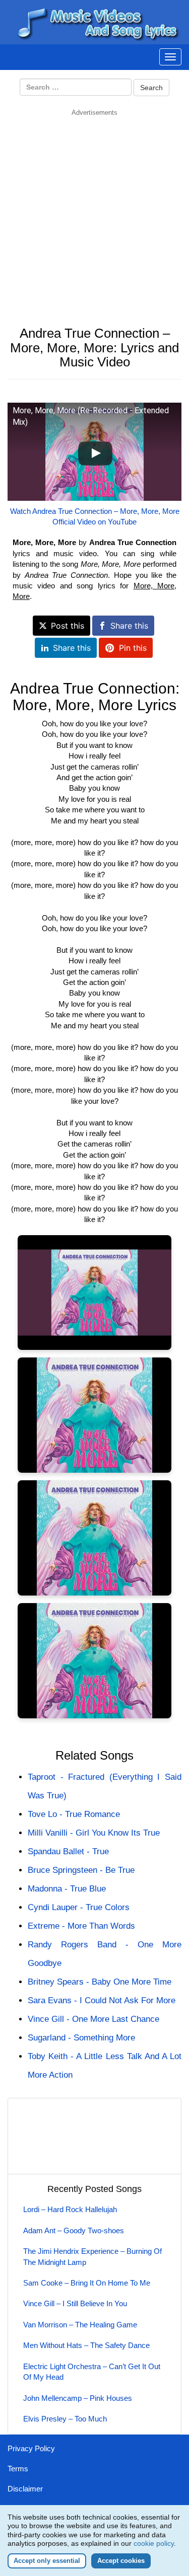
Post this (68, 626)
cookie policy (154, 2543)
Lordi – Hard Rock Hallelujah (70, 2209)
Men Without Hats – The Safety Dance (86, 2345)
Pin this (133, 648)
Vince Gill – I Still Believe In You (75, 2303)
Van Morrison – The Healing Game (80, 2325)
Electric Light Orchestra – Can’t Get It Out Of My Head (92, 2372)
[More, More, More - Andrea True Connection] (94, 1293)
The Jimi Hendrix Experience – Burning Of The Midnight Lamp (92, 2256)
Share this (129, 626)
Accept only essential (47, 2561)
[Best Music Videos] (96, 21)
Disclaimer (25, 2489)
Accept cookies (121, 2561)
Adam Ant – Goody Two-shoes (74, 2230)
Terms (18, 2469)
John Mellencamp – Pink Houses (78, 2398)
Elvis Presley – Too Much (65, 2419)
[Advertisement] (94, 212)
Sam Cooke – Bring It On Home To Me (87, 2283)
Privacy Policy (31, 2448)
